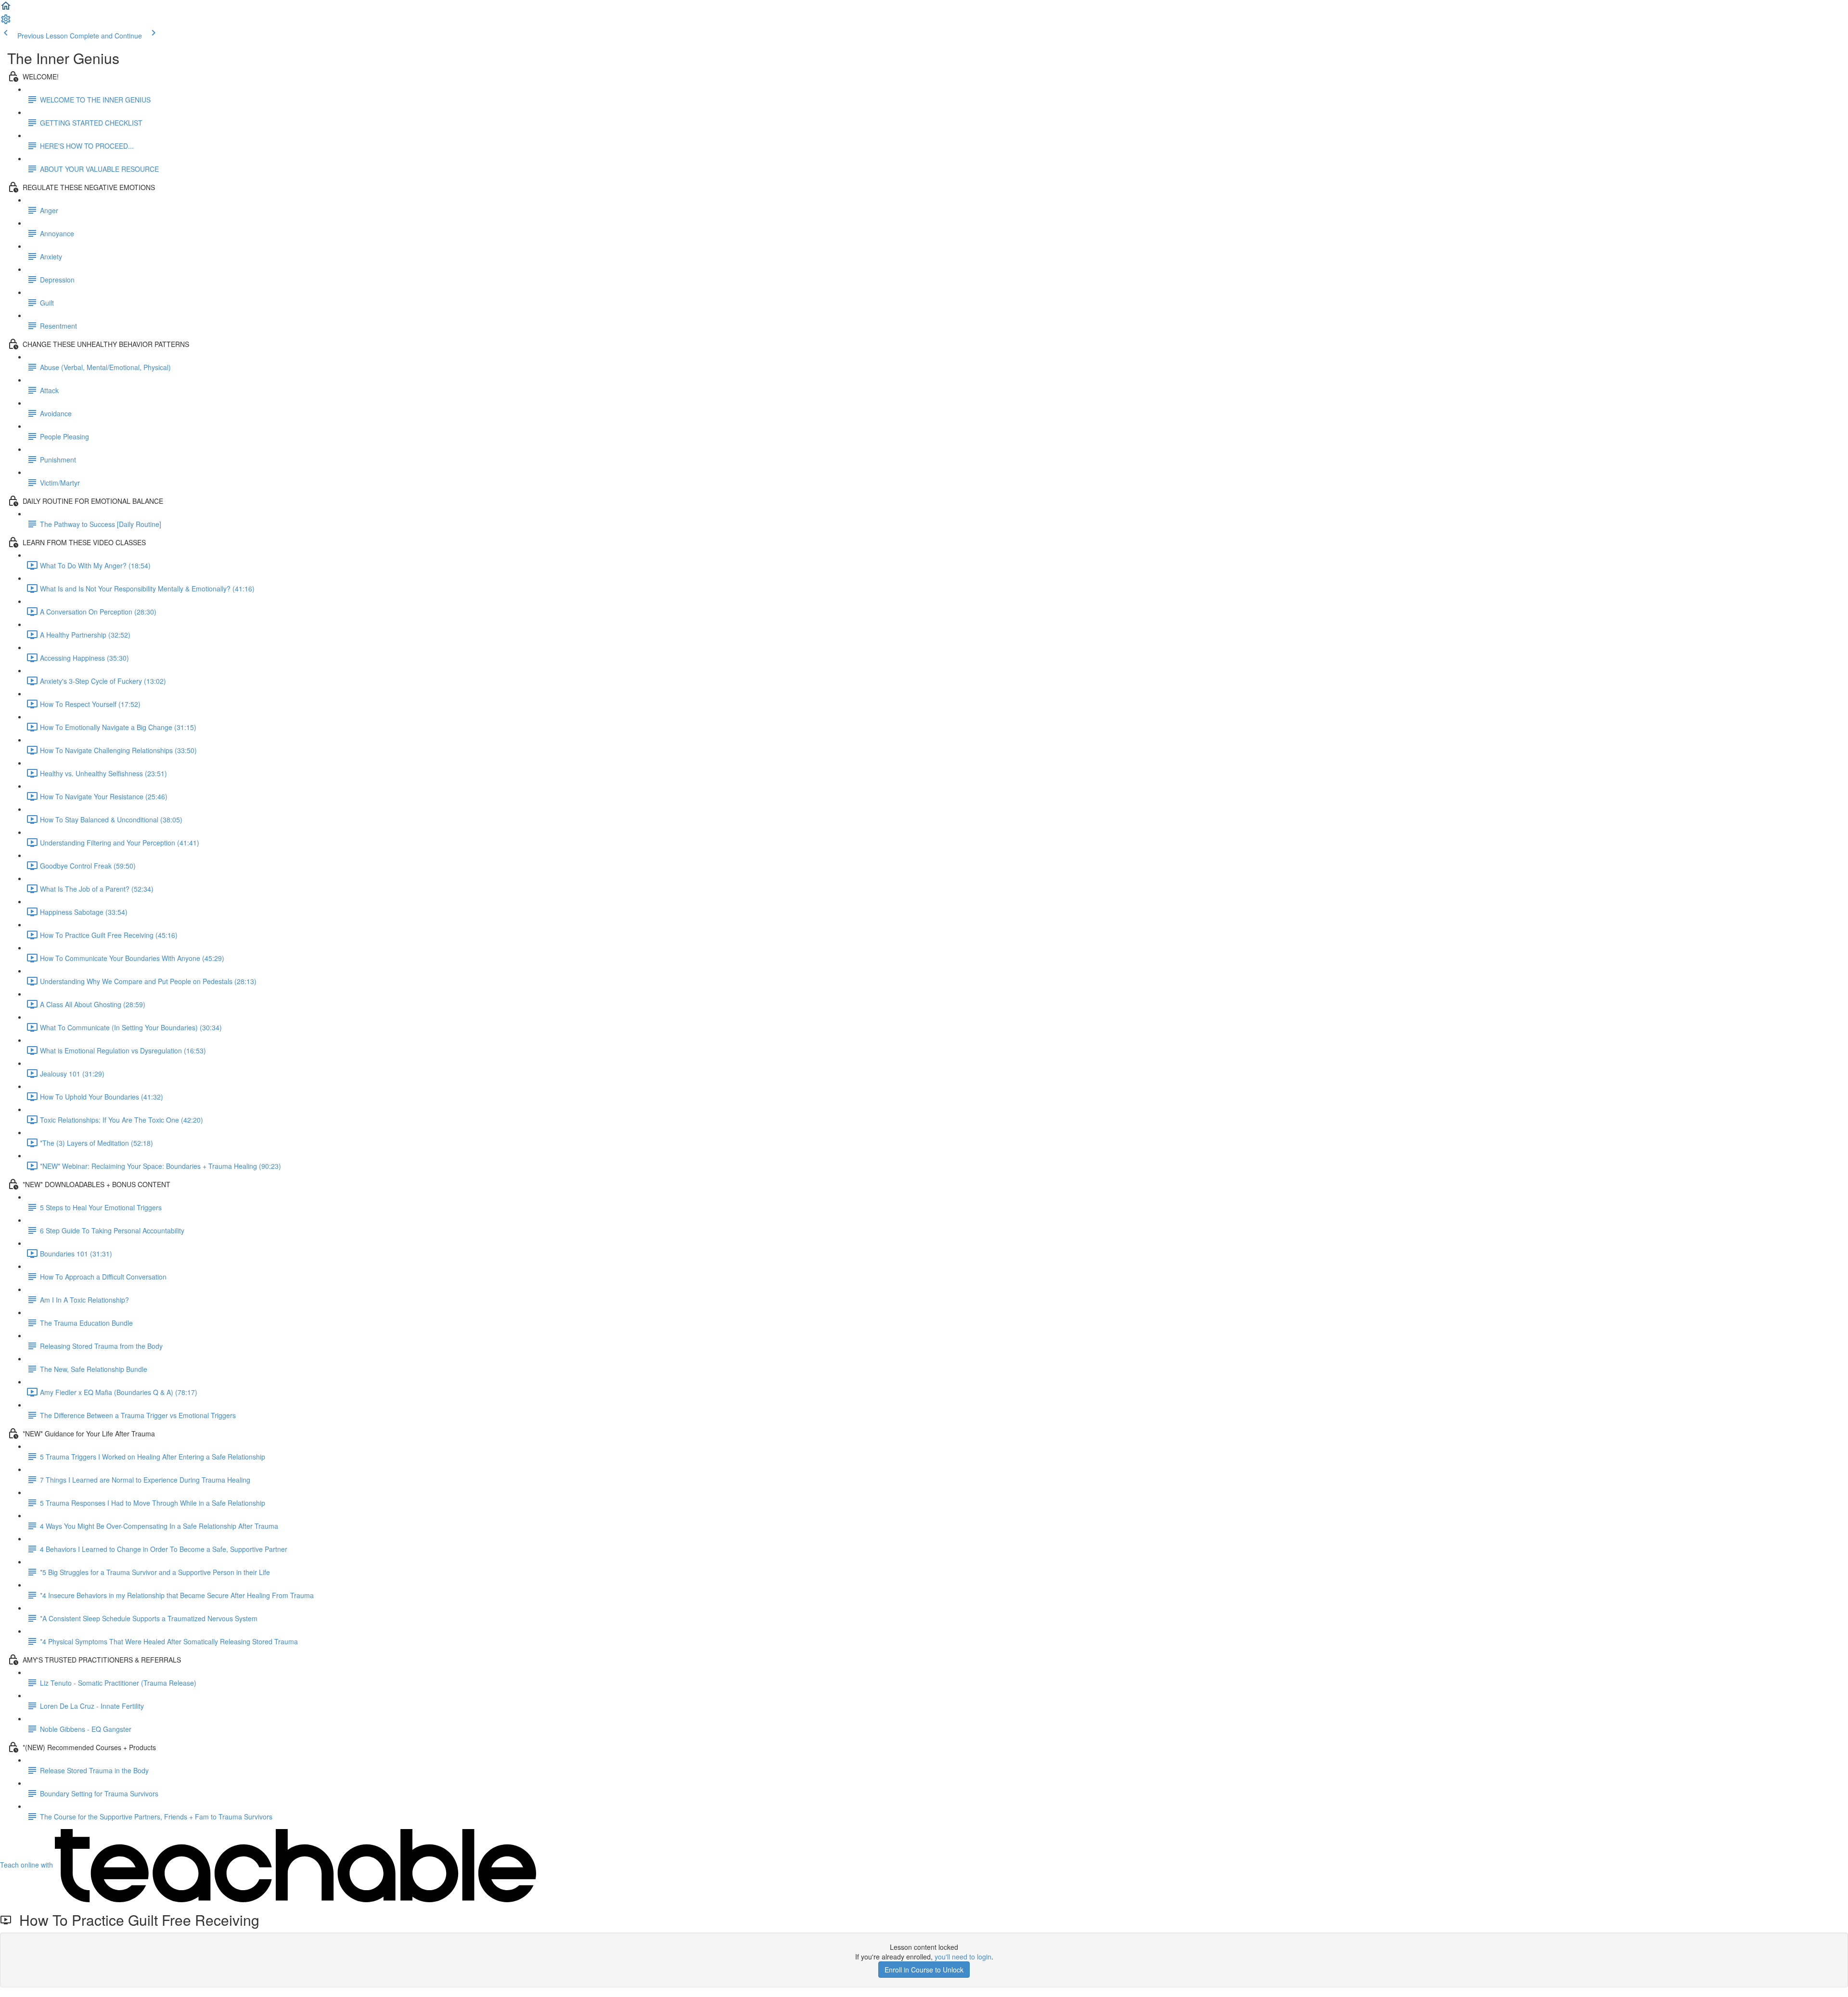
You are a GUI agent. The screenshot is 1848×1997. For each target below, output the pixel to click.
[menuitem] (6, 22)
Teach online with (27, 1865)
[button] (6, 9)
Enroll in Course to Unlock (924, 1970)
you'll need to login (963, 1957)
